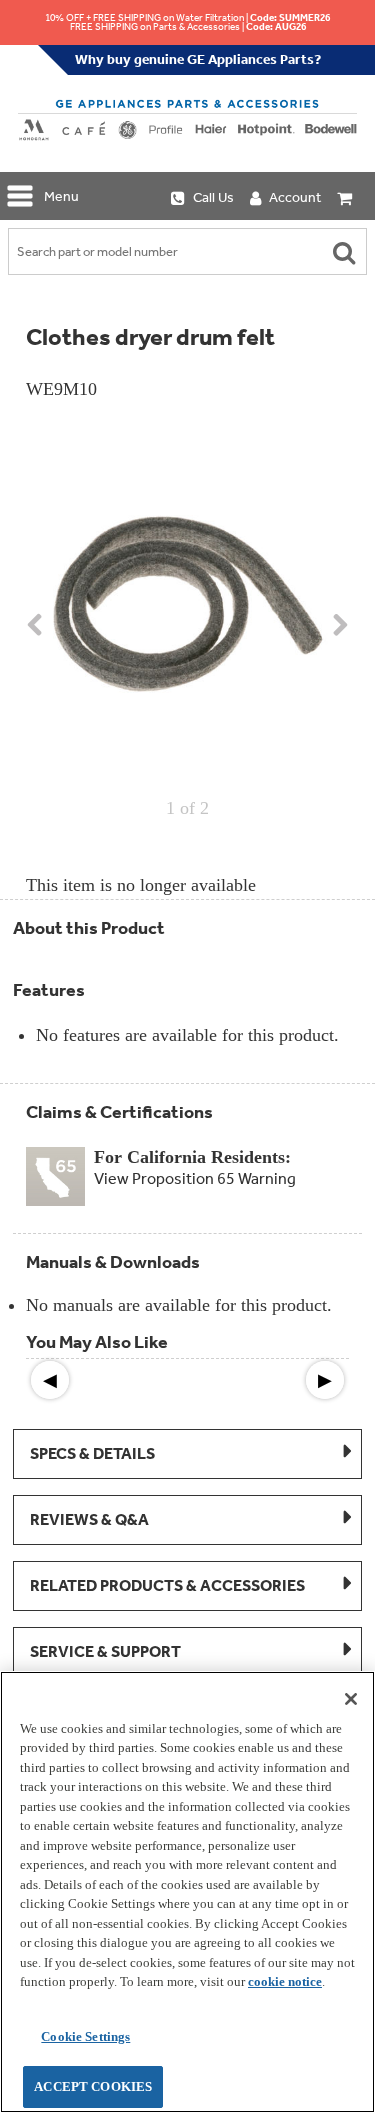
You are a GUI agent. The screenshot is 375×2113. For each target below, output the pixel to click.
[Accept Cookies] (351, 1699)
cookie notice (285, 1981)
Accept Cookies (93, 2086)
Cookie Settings (85, 2036)
